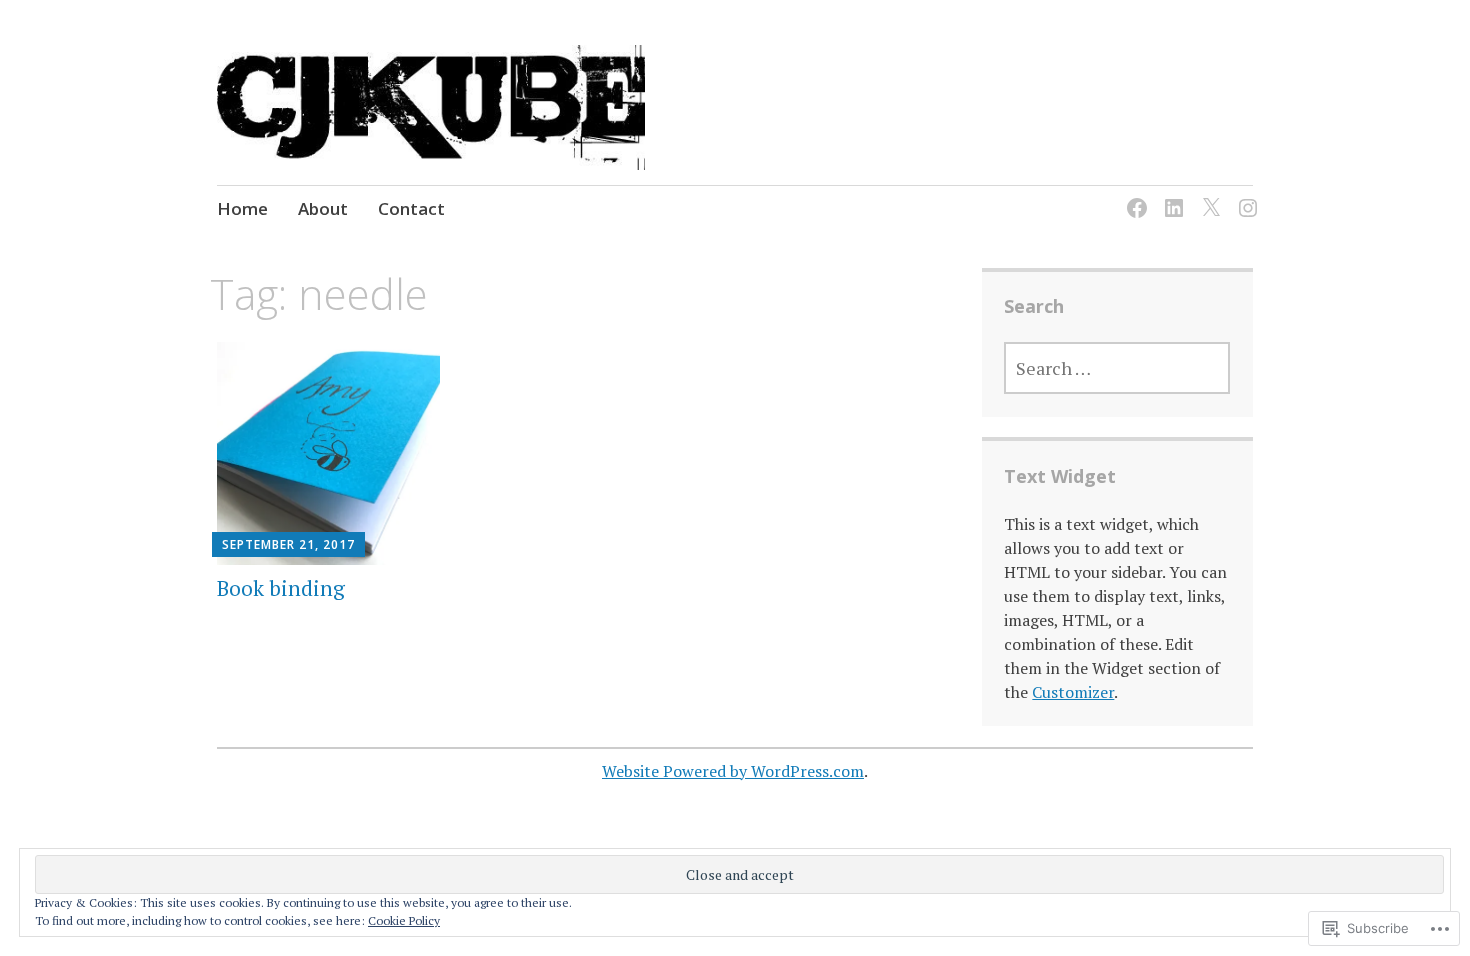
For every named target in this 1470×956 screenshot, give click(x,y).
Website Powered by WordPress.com (733, 771)
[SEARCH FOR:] (1117, 368)
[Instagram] (1244, 195)
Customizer (1073, 692)
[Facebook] (1133, 195)
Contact (411, 208)
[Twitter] (1207, 195)
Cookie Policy (404, 920)
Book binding (281, 588)
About (323, 208)
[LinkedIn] (1170, 195)
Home (242, 208)
